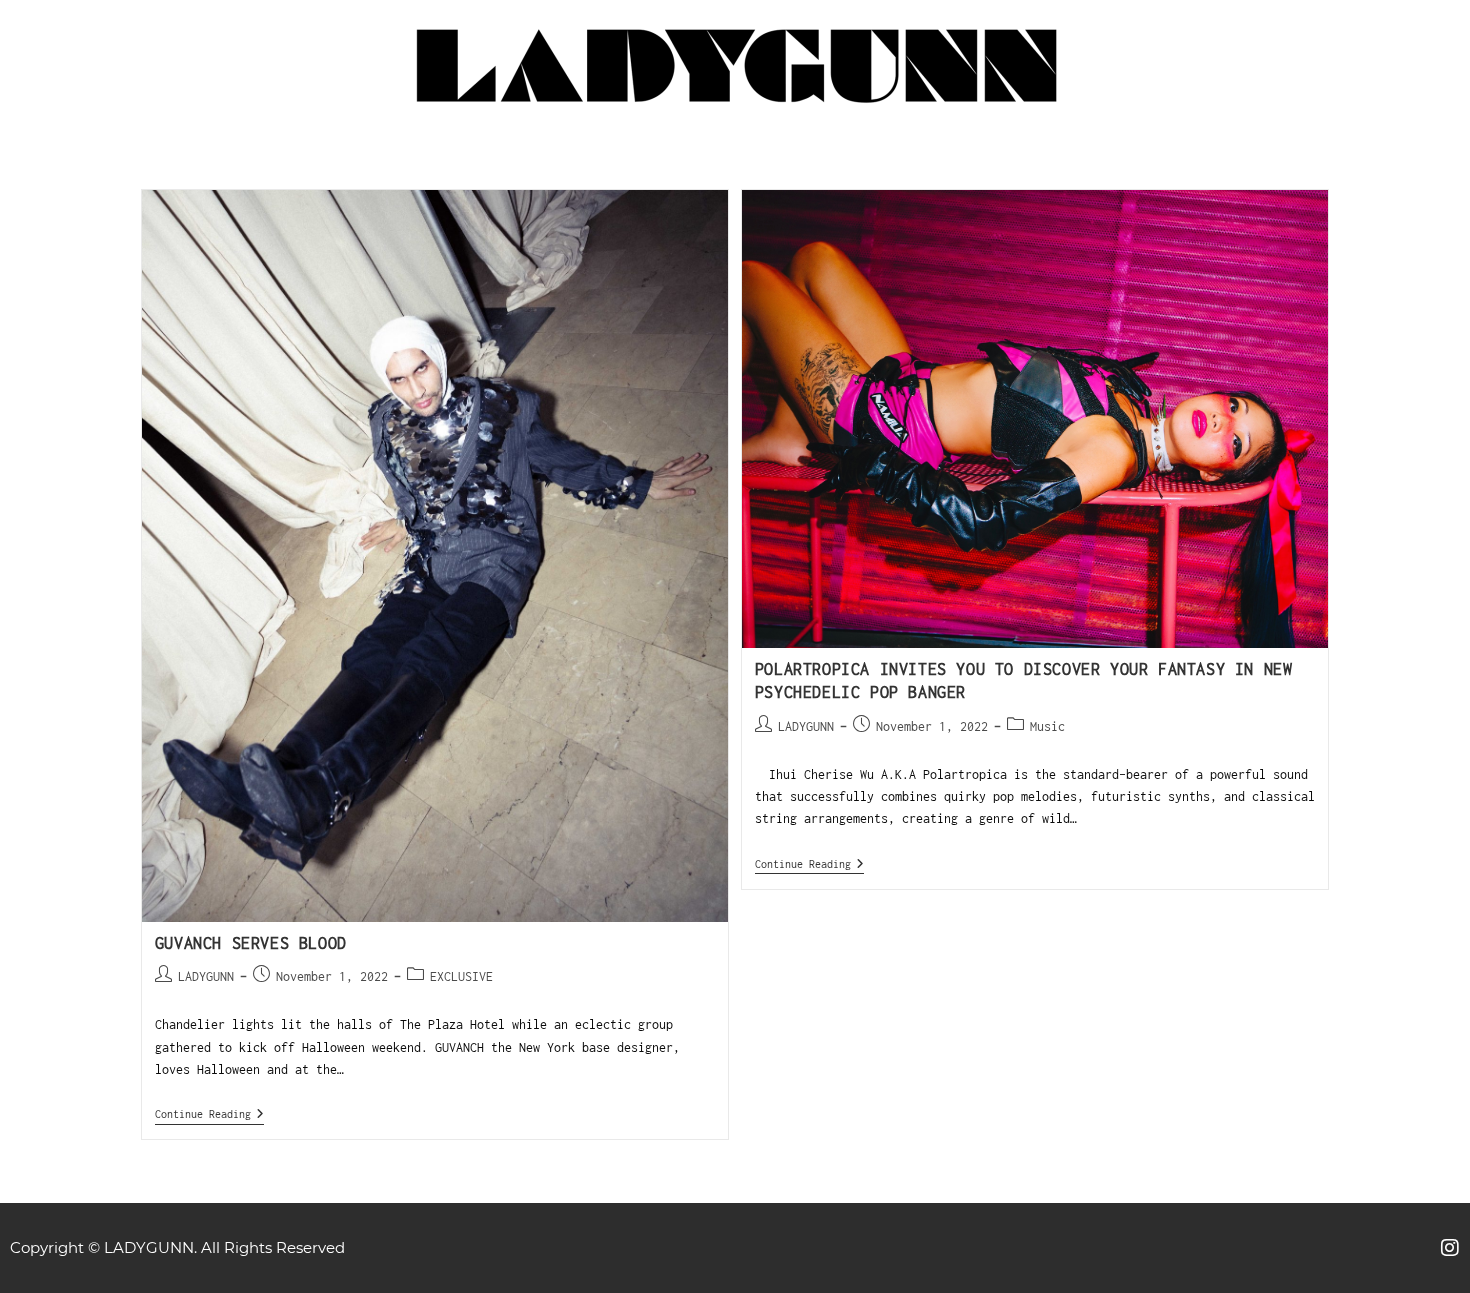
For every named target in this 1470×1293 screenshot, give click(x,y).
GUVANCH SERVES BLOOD (251, 943)
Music (1047, 726)
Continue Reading (209, 1113)
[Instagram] (1450, 1248)
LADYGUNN (206, 976)
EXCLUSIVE (461, 976)
